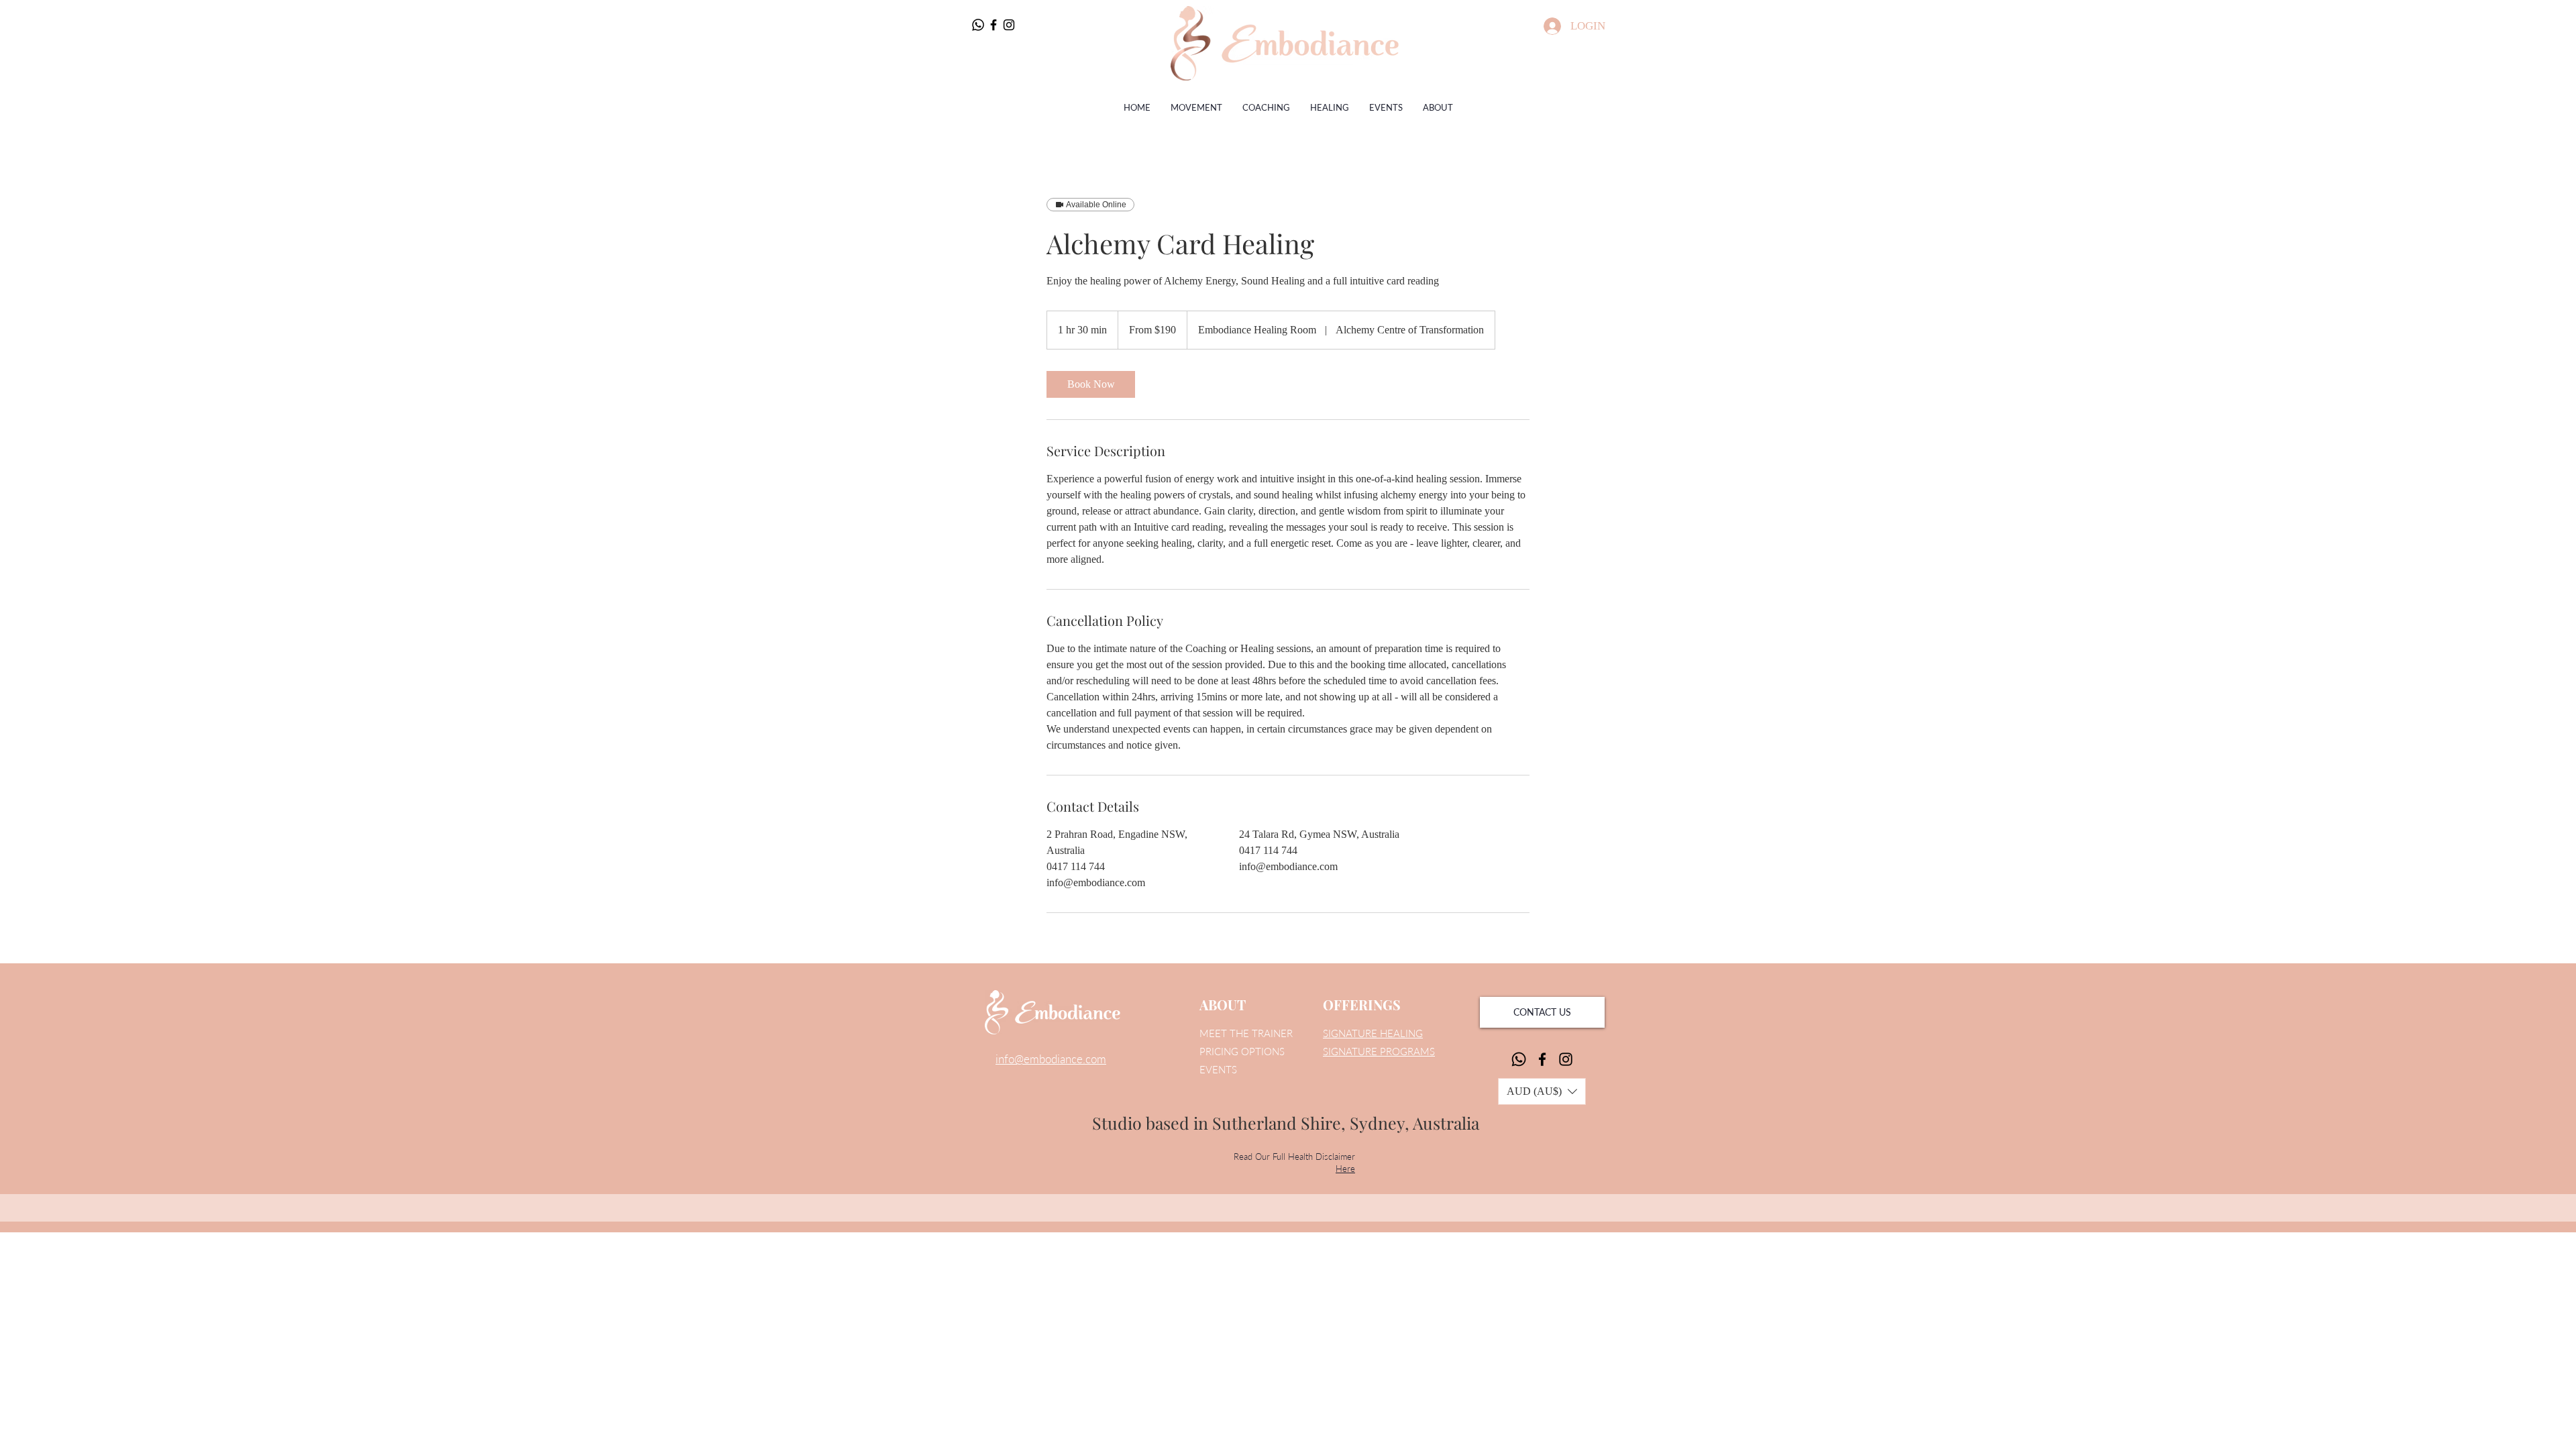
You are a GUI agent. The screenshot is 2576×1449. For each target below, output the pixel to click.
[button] (1542, 1091)
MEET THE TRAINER (1246, 1033)
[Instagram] (1009, 25)
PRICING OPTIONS (1242, 1051)
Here (1345, 1169)
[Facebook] (994, 25)
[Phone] (978, 25)
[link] (1091, 384)
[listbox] (1542, 1091)
